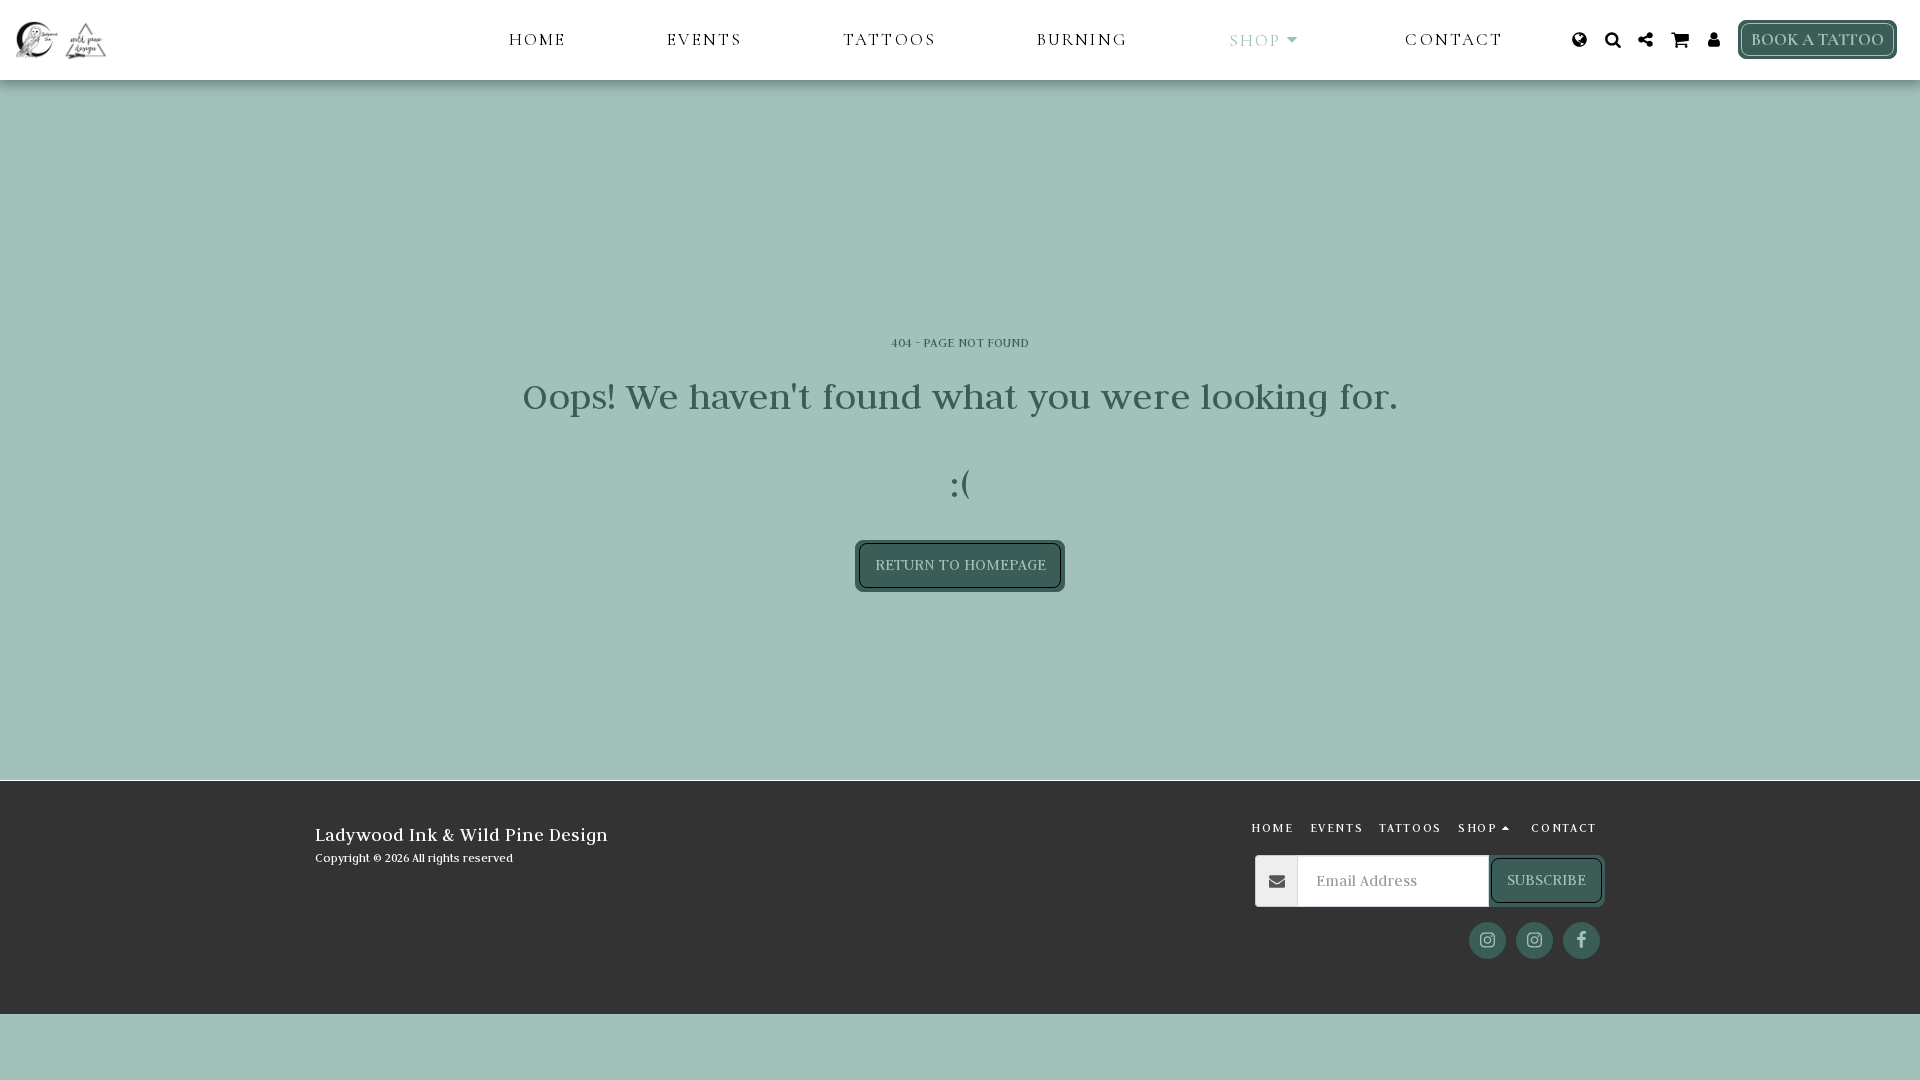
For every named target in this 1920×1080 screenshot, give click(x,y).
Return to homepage (960, 564)
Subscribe (1546, 879)
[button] (1612, 39)
